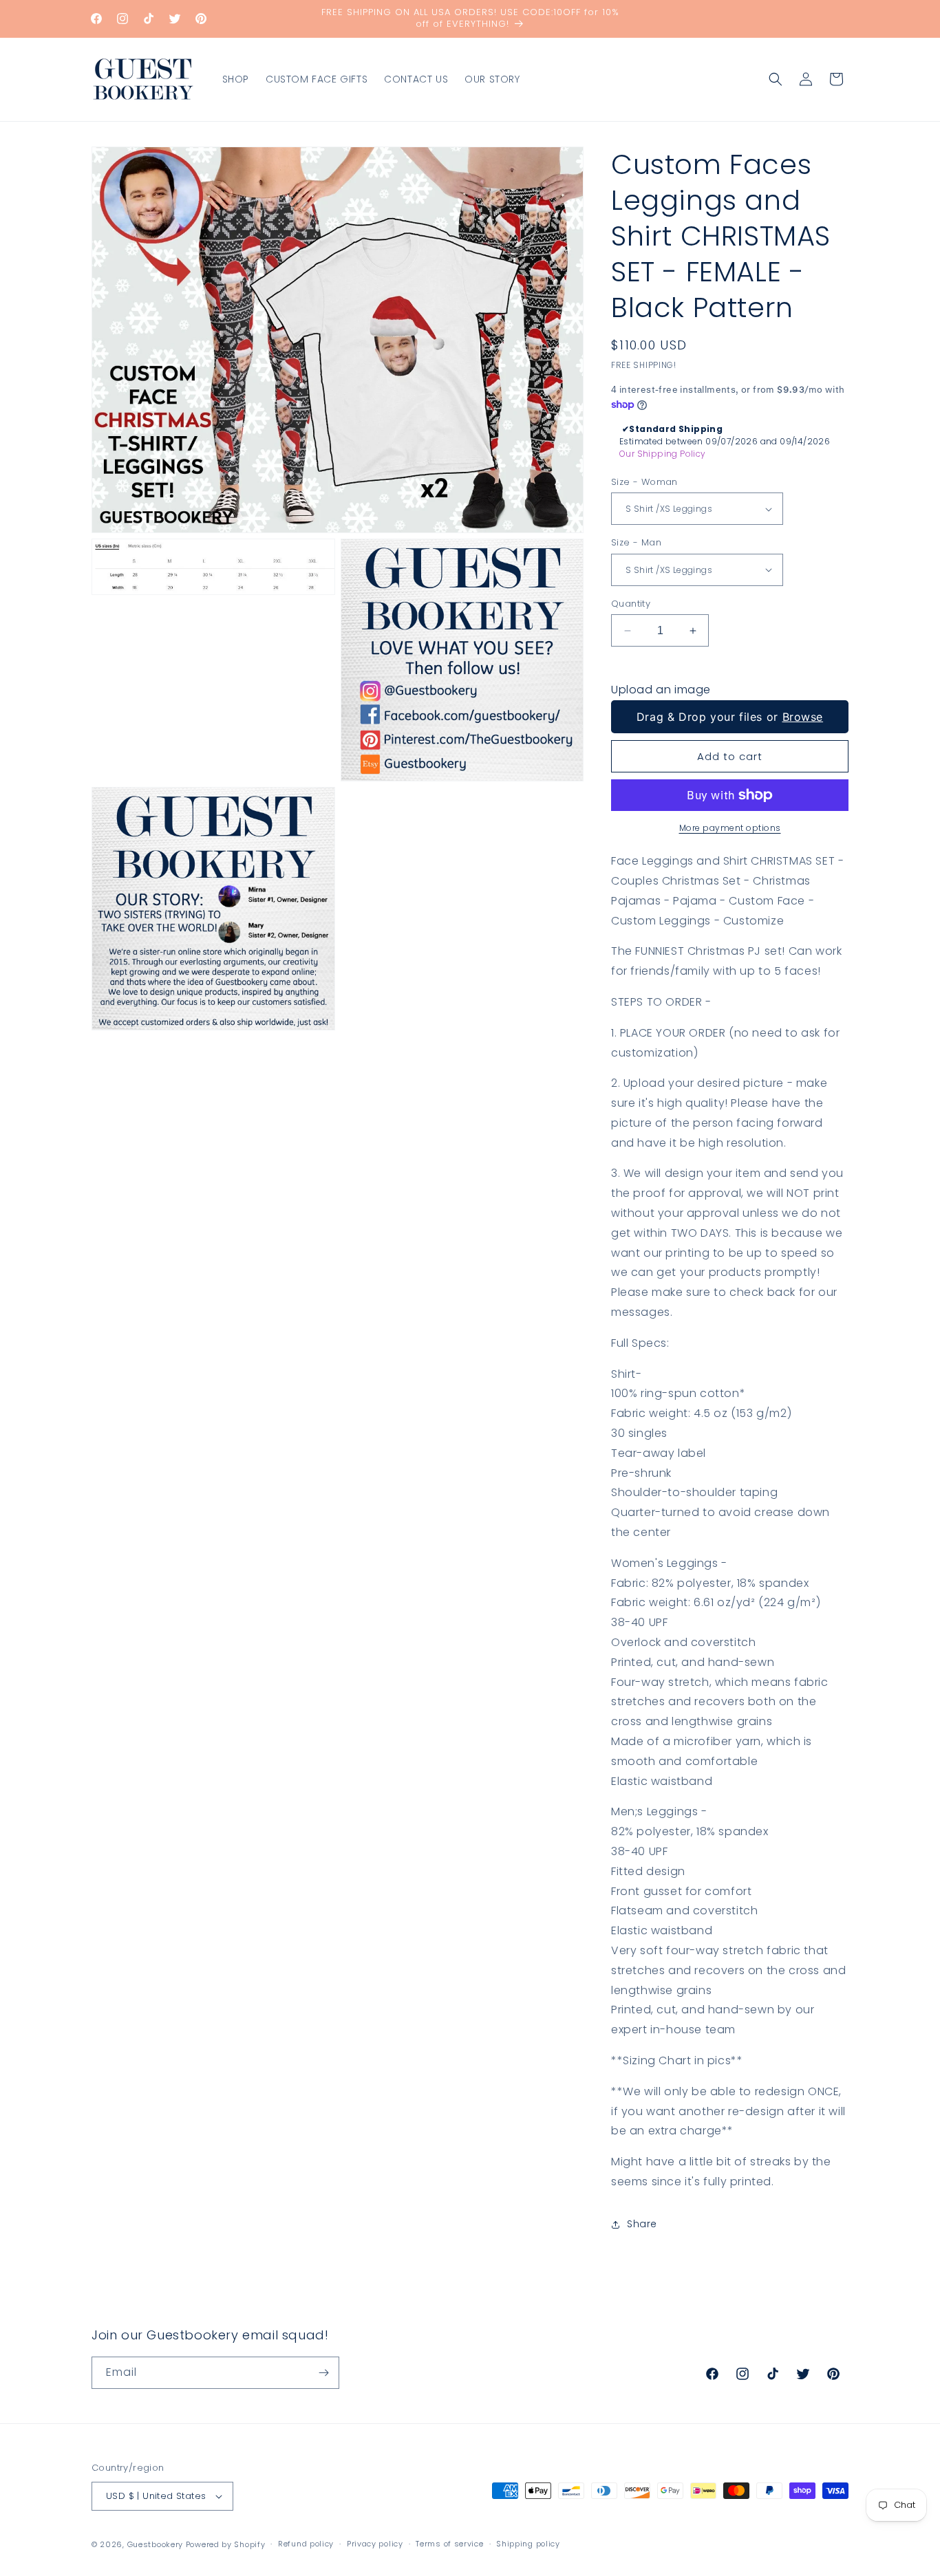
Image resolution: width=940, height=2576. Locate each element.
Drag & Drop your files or (730, 717)
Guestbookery (155, 2544)
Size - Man (636, 542)
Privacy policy (375, 2544)
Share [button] (642, 2224)
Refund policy (306, 2544)
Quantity (631, 604)
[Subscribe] (323, 2373)
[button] (776, 79)
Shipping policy (528, 2544)
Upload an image (661, 690)
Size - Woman (644, 482)
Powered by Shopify (226, 2544)
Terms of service (449, 2544)
